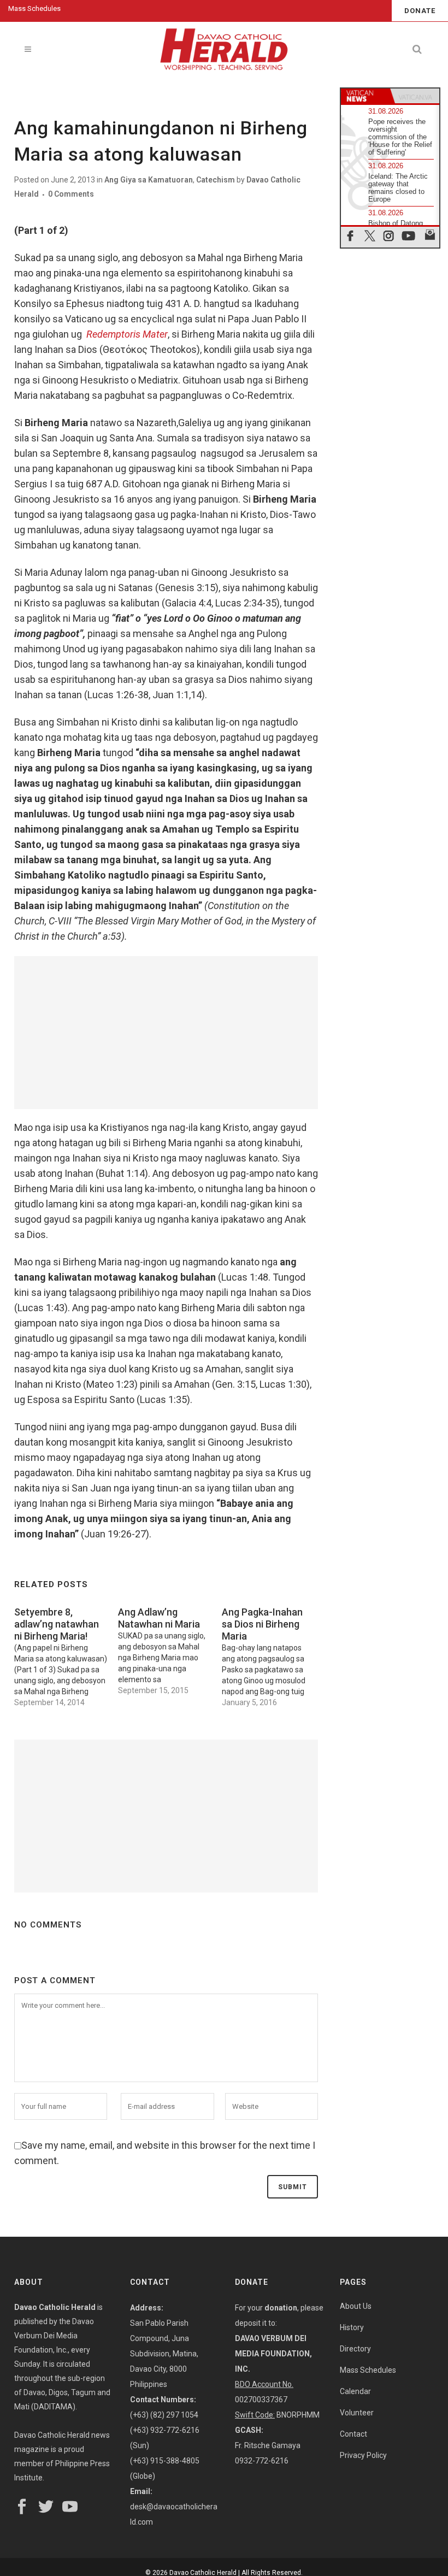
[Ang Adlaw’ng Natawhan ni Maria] (170, 1648)
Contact (353, 2434)
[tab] (366, 96)
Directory (355, 2349)
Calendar (355, 2391)
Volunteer (357, 2413)
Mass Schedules (34, 8)
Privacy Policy (363, 2455)
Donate (420, 11)
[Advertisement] (166, 1033)
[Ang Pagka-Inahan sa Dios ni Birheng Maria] (274, 1654)
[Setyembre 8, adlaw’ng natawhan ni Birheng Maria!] (66, 1654)
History (352, 2327)
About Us (356, 2306)
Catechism (216, 180)
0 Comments (71, 194)
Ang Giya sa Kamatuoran (149, 180)
